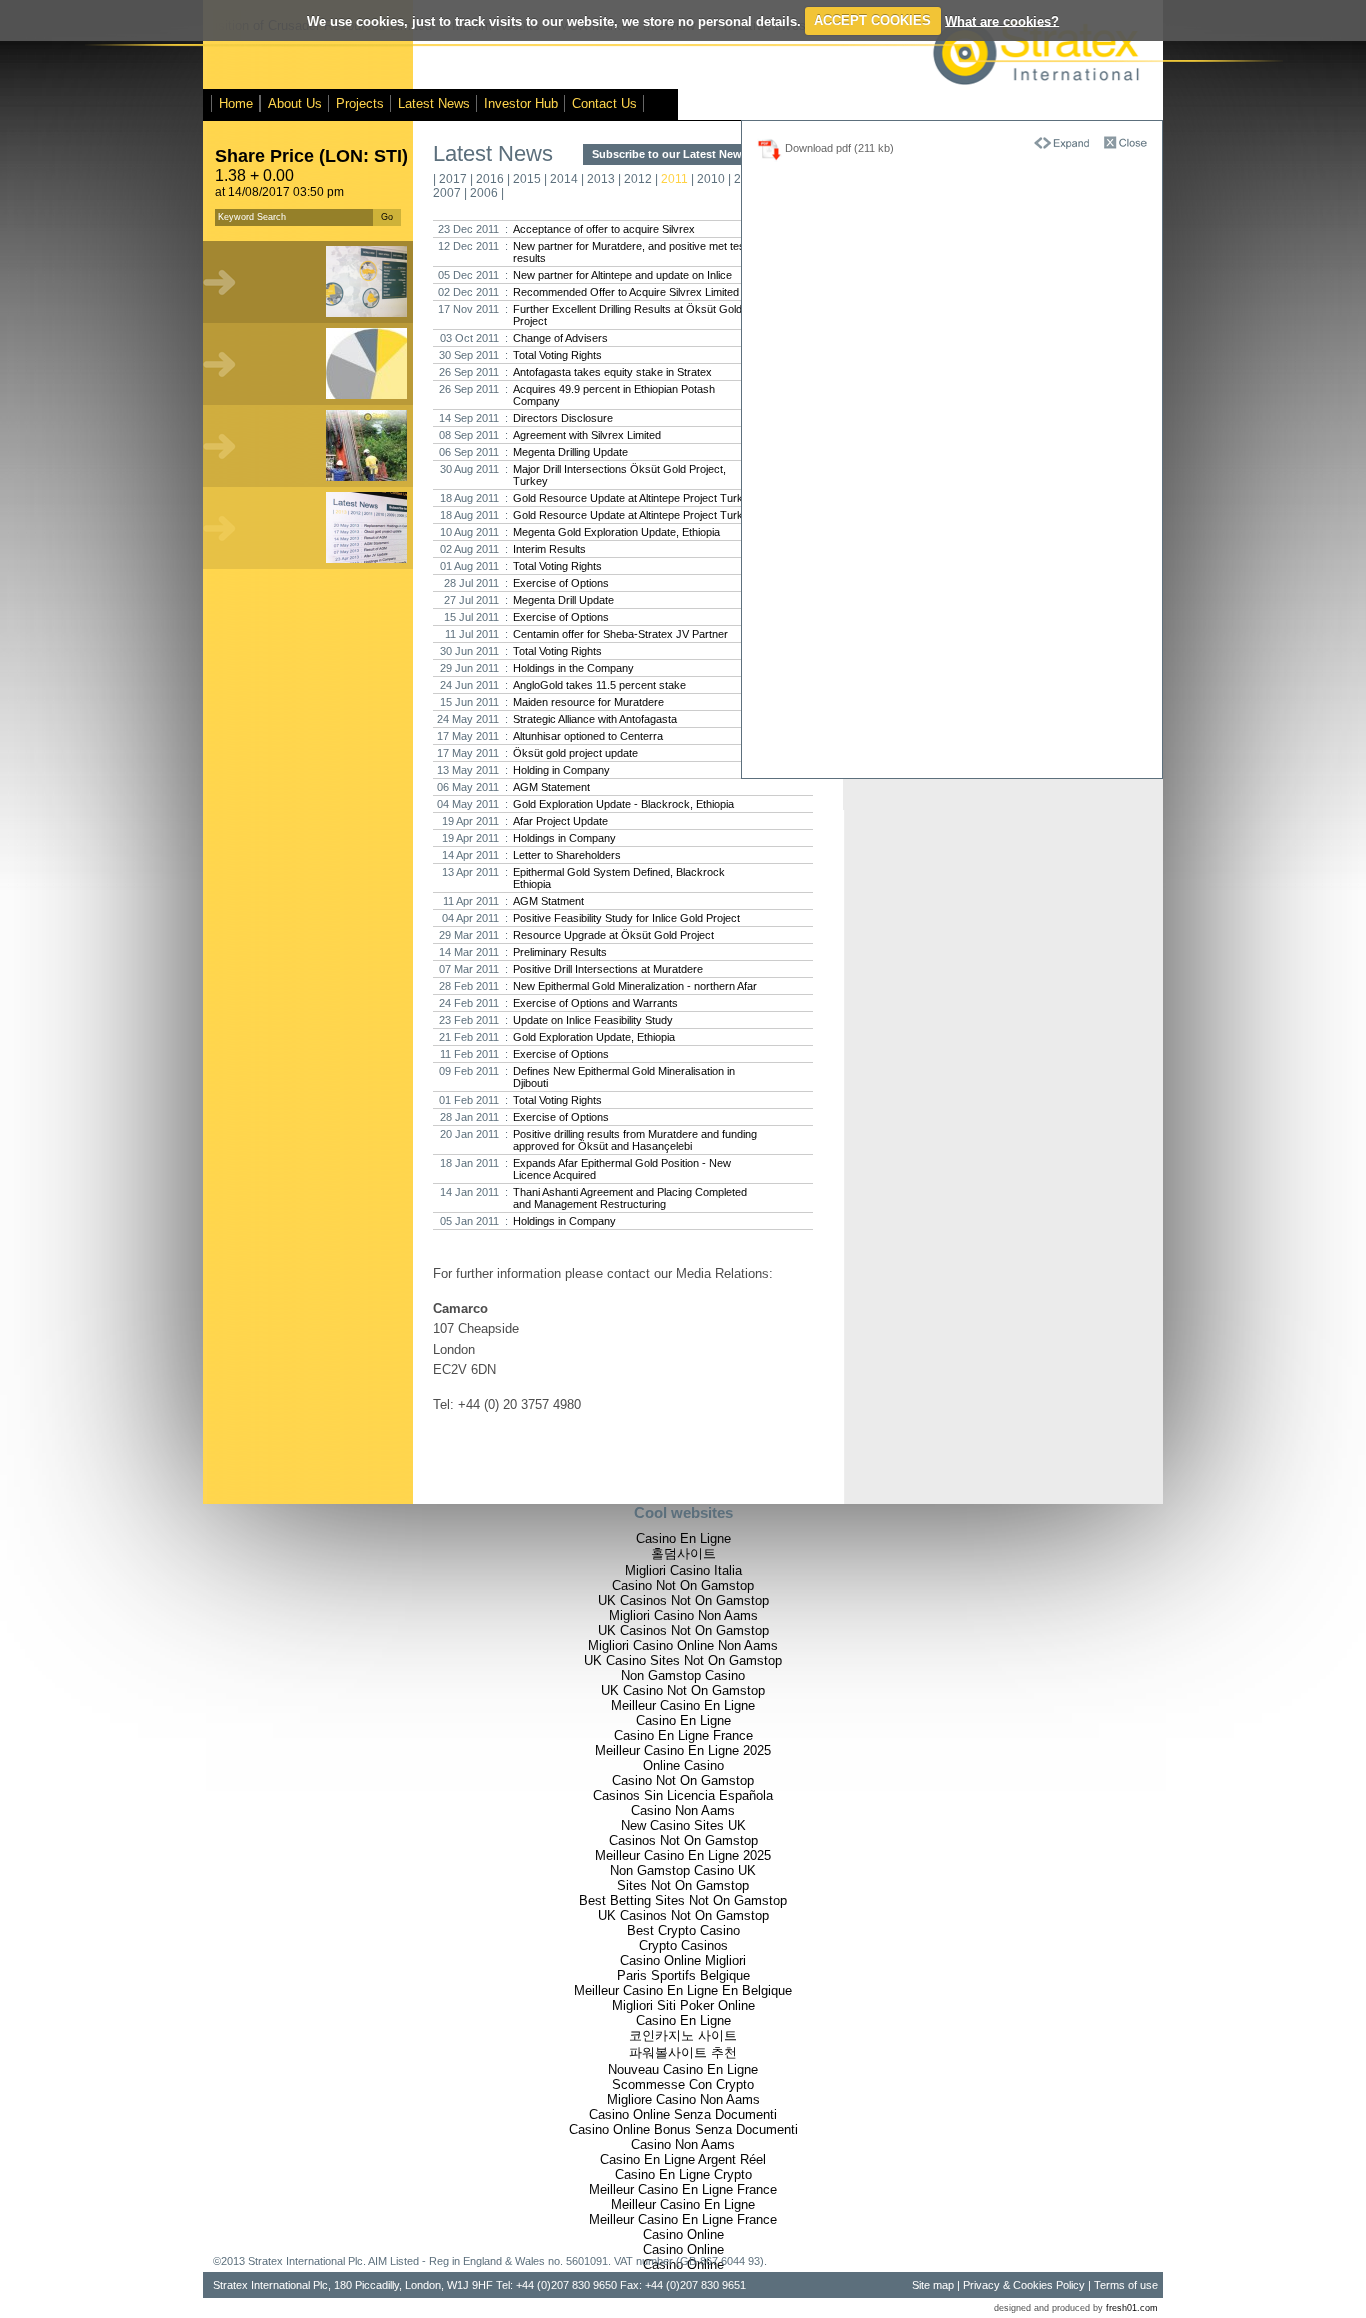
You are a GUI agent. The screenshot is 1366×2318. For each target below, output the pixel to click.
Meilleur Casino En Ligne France (683, 2189)
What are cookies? (1002, 20)
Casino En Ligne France (683, 1735)
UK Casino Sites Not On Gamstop (683, 1660)
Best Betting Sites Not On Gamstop (683, 1900)
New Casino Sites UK (683, 1825)
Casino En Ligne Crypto (683, 2174)
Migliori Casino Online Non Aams (683, 1645)
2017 (453, 179)
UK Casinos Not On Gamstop (683, 1600)
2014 (564, 179)
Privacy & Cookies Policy (1024, 2285)
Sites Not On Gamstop (683, 1885)
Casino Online (683, 2234)
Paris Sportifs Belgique (683, 1975)
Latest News (434, 103)
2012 (638, 179)
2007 (447, 193)
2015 (527, 179)
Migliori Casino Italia (683, 1570)
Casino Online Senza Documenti (683, 2114)
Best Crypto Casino (683, 1930)
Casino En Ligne (683, 1538)
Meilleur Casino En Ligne (683, 1705)
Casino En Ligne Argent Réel (683, 2159)
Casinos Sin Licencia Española (683, 1795)
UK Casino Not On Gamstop (683, 1690)
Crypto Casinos (683, 1945)
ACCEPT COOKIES (872, 20)
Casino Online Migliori (683, 1960)
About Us (295, 103)
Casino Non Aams (683, 1810)
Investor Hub (521, 103)
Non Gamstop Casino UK (683, 1870)
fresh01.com (1132, 2308)
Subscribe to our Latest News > (671, 154)
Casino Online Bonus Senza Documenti (683, 2129)
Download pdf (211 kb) (838, 148)
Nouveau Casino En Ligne (683, 2069)
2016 (490, 179)
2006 (484, 193)
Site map (933, 2285)
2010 (711, 179)
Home (236, 103)
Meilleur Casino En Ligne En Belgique (683, 1990)
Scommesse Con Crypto (683, 2084)
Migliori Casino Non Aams (683, 1615)
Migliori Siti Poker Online (683, 2005)
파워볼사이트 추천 (683, 2052)
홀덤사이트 (683, 1553)
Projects (360, 103)
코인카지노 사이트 (683, 2035)
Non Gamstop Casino (683, 1675)
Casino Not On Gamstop (683, 1585)
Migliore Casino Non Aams (683, 2099)
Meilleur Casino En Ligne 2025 (683, 1750)
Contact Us (604, 103)
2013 (601, 179)
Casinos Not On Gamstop (683, 1840)
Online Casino (683, 1765)
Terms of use (1126, 2285)
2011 (674, 179)
